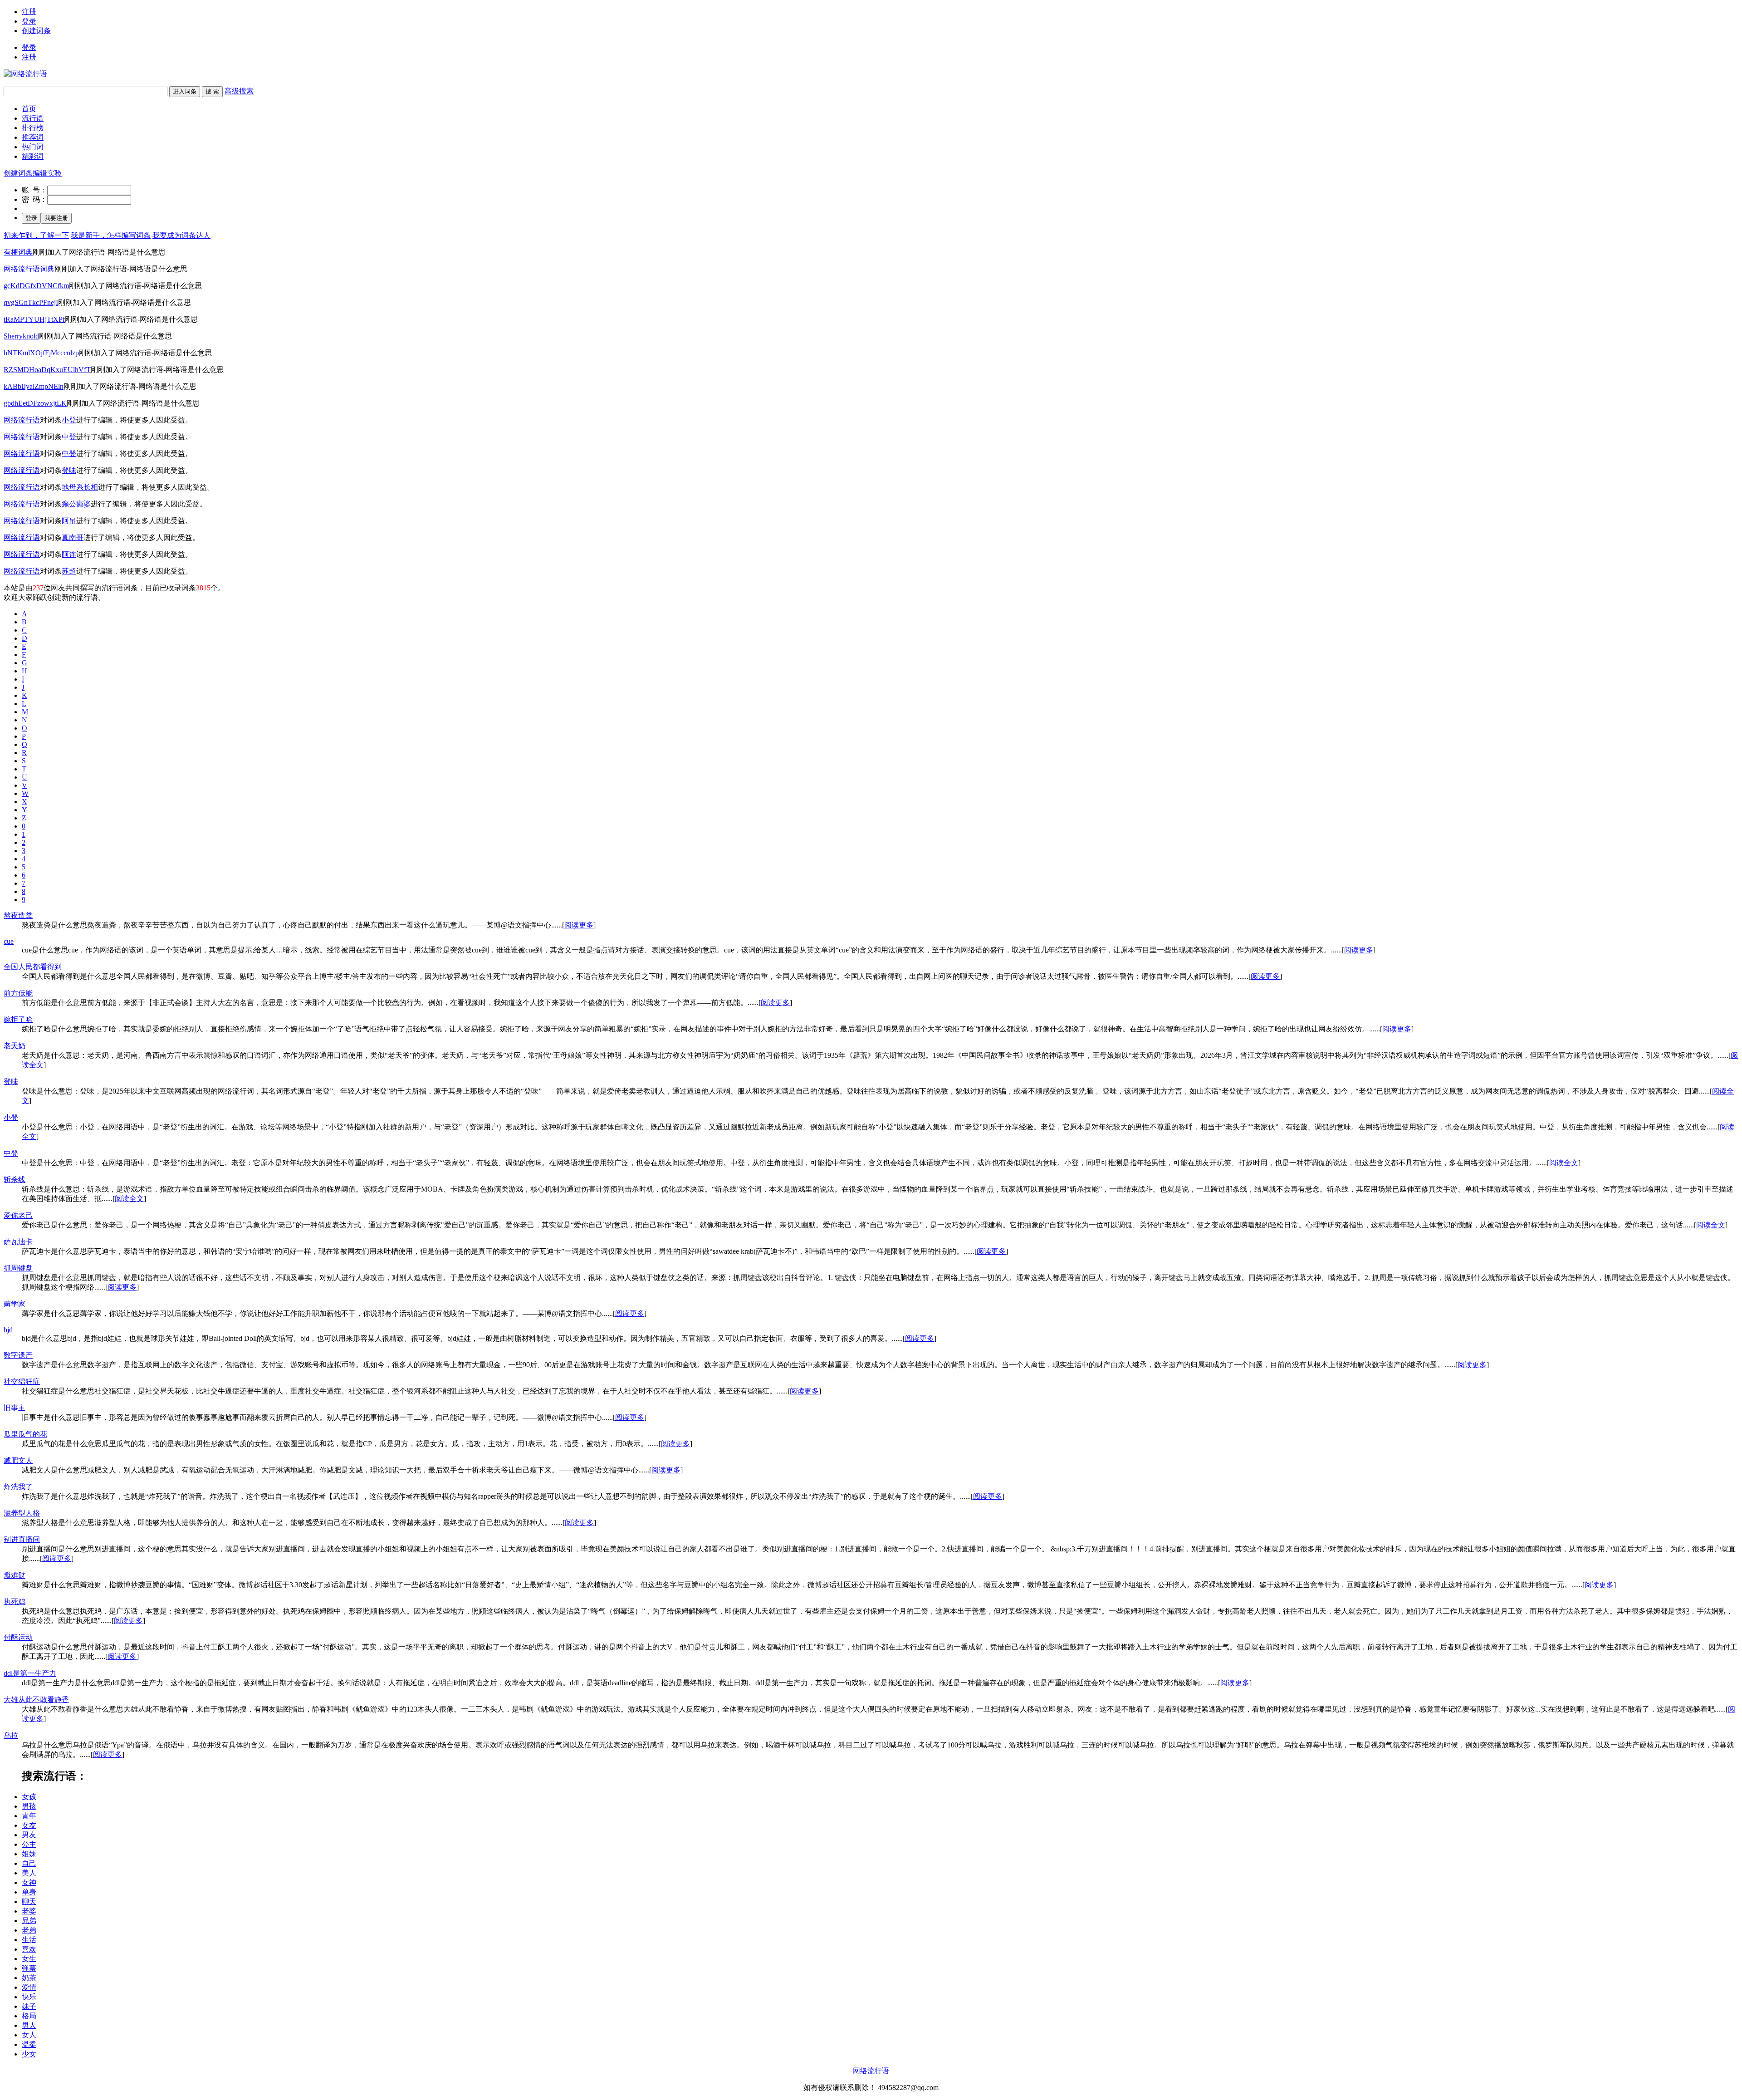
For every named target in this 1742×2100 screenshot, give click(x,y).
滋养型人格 (22, 1513)
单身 (29, 1892)
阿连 (69, 554)
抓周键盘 (18, 1268)
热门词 (33, 147)
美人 (29, 1873)
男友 (29, 1835)
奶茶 (29, 1978)
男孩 (29, 1806)
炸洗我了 (18, 1487)
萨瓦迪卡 (18, 1242)
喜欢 (29, 1949)
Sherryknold (21, 336)
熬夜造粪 (18, 915)
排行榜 (33, 128)
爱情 (29, 1987)
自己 (29, 1863)
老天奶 (15, 1046)
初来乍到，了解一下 (36, 235)
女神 (29, 1882)
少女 (29, 2054)
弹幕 (29, 1968)
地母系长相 (80, 487)
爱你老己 (18, 1215)
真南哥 (73, 537)
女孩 (29, 1797)
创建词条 (36, 31)
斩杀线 (15, 1180)
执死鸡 (15, 1602)
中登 (69, 437)
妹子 (29, 2006)
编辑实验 (47, 173)
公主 (29, 1844)
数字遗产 (18, 1355)
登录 (29, 21)
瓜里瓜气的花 (25, 1434)
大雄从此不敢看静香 (36, 1700)
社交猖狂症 (22, 1381)
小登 (69, 420)
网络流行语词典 (29, 269)
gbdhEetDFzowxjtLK (35, 403)
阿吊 (69, 521)
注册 (29, 12)
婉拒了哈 (18, 1019)
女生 (29, 1959)
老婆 (29, 1911)
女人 (29, 2035)
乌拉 (11, 1735)
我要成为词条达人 (181, 235)
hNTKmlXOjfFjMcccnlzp (41, 353)
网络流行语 (22, 420)
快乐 (29, 1997)
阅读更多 (579, 925)
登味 (69, 470)
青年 (29, 1816)
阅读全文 (1564, 1163)
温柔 (29, 2044)
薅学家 (15, 1304)
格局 (29, 2016)
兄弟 (29, 1921)
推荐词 (33, 137)
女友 (29, 1825)
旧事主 (15, 1408)
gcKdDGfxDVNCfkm (36, 286)
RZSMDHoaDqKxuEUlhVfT (47, 370)
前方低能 (18, 993)
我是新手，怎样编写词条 (111, 235)
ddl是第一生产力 (30, 1673)
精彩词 (33, 156)
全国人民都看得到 (33, 967)
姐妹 (29, 1854)
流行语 (33, 118)
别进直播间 (22, 1539)
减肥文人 (18, 1460)
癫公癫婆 (76, 504)
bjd (8, 1330)
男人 (29, 2025)
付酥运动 (18, 1637)
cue (9, 941)
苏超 (69, 571)
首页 (29, 109)
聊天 (29, 1901)
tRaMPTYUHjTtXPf (34, 319)
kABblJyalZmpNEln (34, 386)
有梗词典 (18, 252)
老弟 (29, 1930)
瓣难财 (15, 1575)
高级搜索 (239, 91)
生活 (29, 1940)
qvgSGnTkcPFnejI (31, 302)
